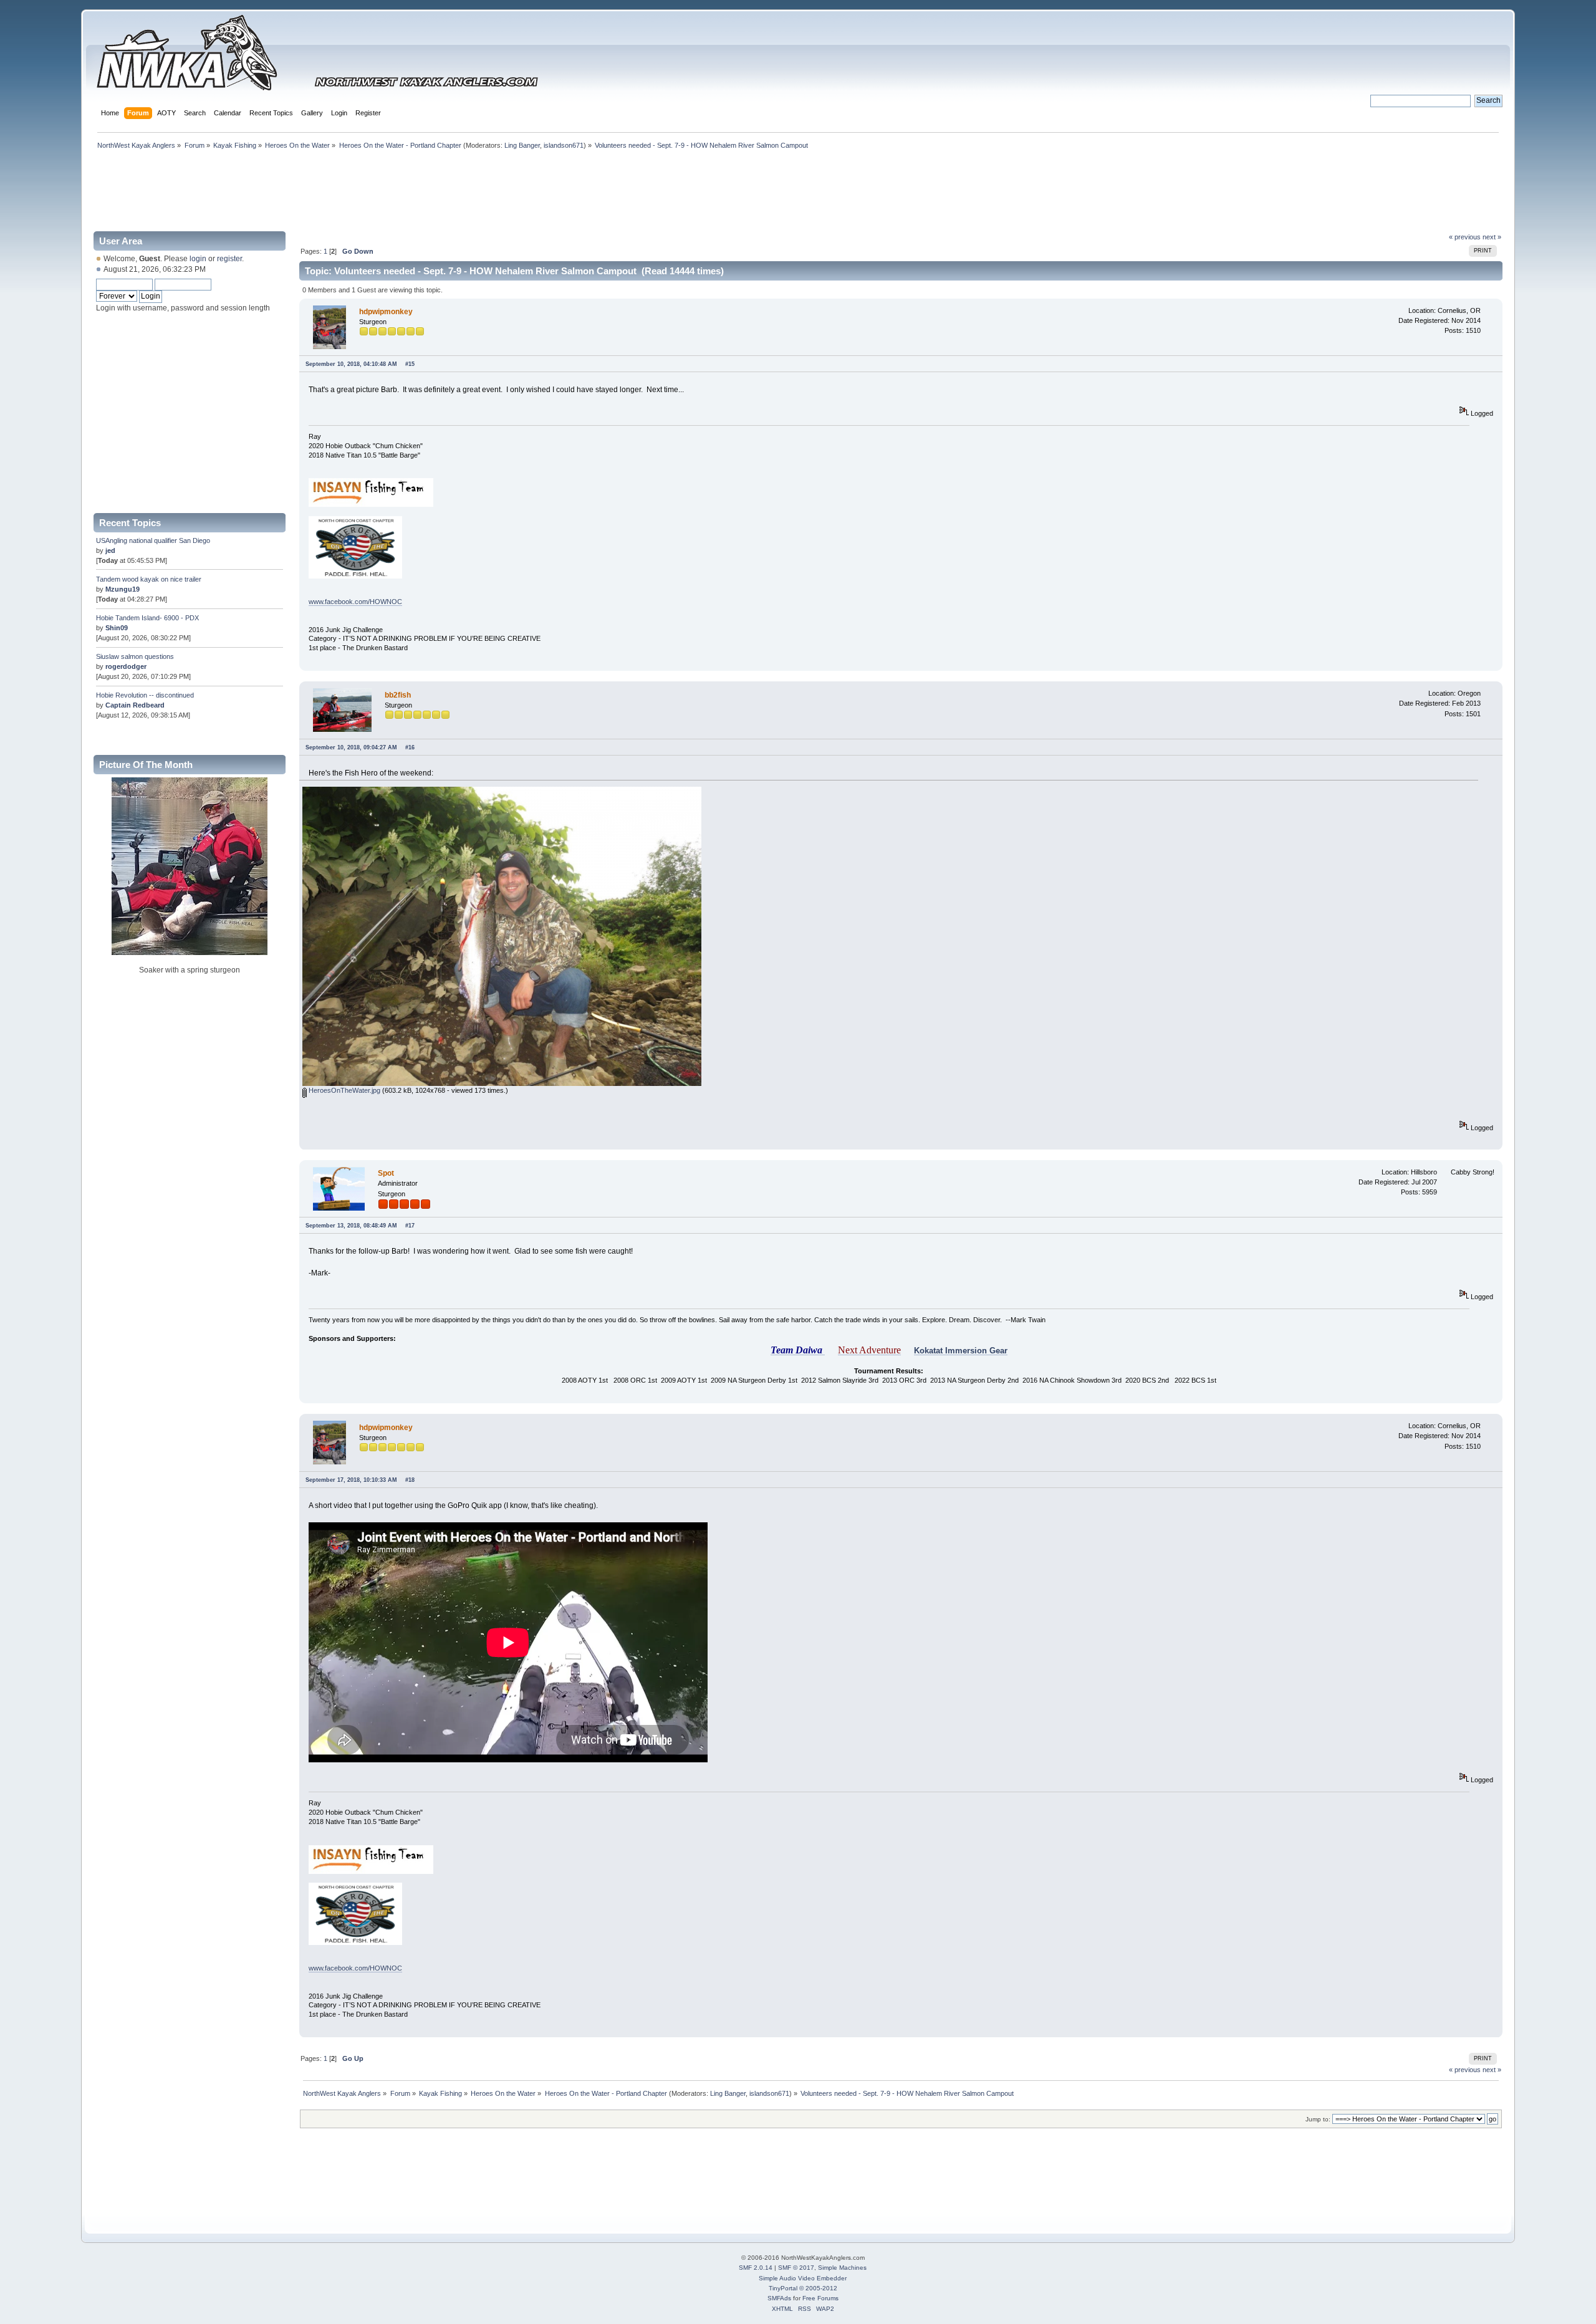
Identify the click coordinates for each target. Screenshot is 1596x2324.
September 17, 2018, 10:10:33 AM (351, 1480)
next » (1492, 237)
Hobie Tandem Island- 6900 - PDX (147, 618)
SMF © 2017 (796, 2268)
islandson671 (564, 145)
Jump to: (1318, 2119)
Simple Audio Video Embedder (803, 2278)
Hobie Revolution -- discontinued (145, 695)
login (198, 259)
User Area (121, 241)
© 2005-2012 (818, 2288)
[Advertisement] (798, 188)
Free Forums (820, 2298)
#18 (410, 1480)
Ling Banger (522, 145)
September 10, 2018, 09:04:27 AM (351, 747)
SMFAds (779, 2298)
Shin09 (117, 628)
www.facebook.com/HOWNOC (355, 602)
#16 (410, 747)
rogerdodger (126, 666)
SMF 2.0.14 (756, 2268)
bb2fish (398, 695)
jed (110, 550)
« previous (1465, 237)
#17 (410, 1226)
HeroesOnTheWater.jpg (344, 1090)
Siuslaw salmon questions (135, 656)
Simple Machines (842, 2268)
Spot (386, 1173)
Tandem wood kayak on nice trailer (149, 579)
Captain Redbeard (135, 705)
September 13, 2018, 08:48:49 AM (351, 1226)
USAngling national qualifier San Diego (153, 540)
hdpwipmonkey (386, 312)
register (229, 259)
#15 (410, 364)
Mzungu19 (123, 589)
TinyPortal (783, 2288)
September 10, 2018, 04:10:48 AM (351, 364)
